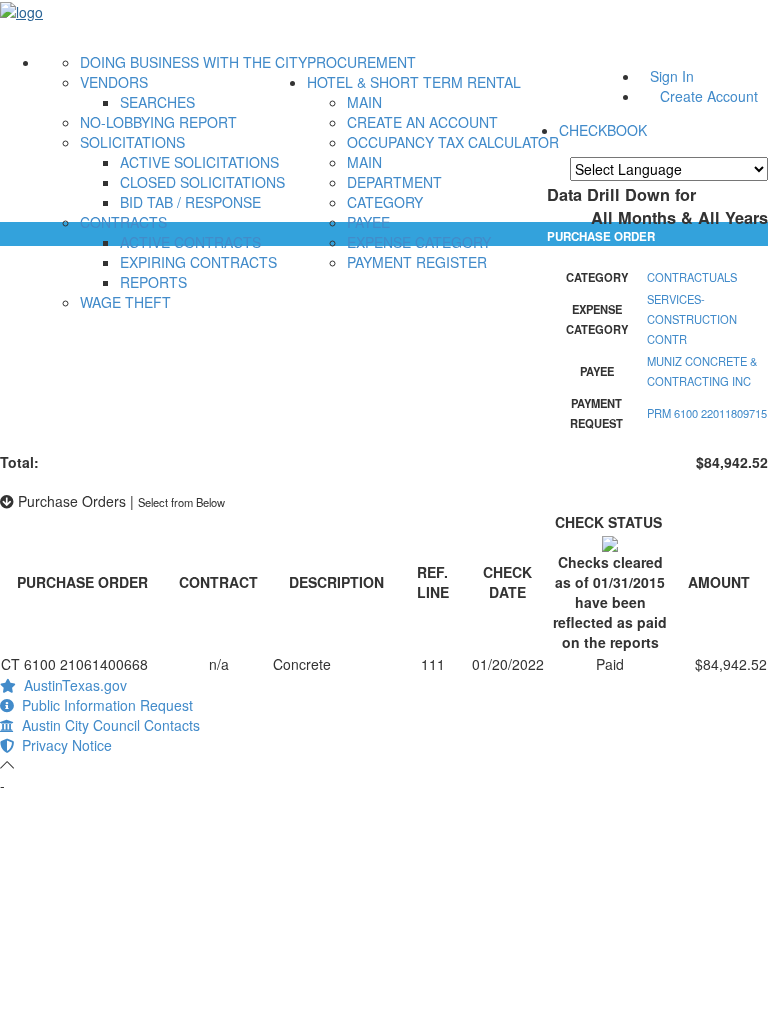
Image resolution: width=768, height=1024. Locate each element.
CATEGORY (385, 202)
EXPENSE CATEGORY (419, 242)
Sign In (672, 76)
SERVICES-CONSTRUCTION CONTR (692, 319)
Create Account (709, 96)
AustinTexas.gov (71, 685)
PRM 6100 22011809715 (707, 413)
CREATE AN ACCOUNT (422, 122)
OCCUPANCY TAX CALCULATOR (453, 142)
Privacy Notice (63, 745)
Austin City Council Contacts (107, 725)
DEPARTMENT (394, 182)
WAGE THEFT (125, 302)
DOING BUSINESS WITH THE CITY (193, 62)
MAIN (364, 102)
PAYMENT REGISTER (417, 262)
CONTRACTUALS (692, 277)
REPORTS (153, 282)
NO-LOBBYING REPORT (158, 122)
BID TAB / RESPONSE (190, 202)
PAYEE (368, 222)
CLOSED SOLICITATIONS (202, 182)
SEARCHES (157, 102)
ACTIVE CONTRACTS (190, 242)
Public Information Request (103, 705)
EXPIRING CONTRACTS (198, 262)
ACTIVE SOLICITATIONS (199, 162)
